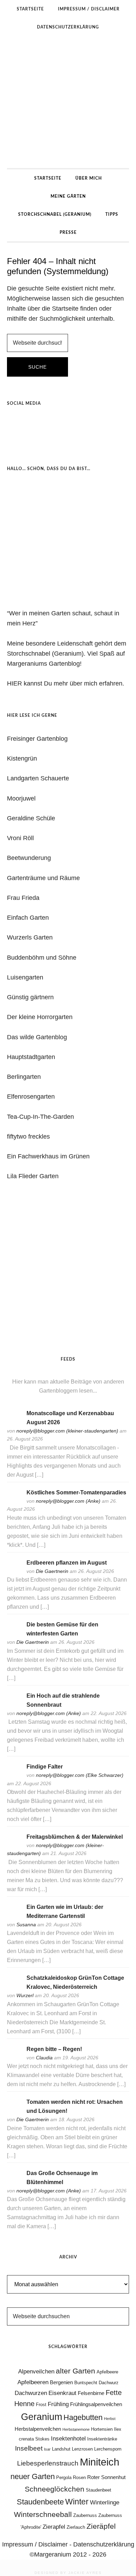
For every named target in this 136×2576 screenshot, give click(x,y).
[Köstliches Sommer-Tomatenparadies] (14, 1502)
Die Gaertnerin (52, 1571)
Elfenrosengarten (31, 1097)
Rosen (79, 2477)
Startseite (65, 309)
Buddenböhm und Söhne (42, 958)
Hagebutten (83, 2417)
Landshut (61, 2449)
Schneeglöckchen (55, 2489)
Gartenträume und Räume (43, 878)
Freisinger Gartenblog (37, 739)
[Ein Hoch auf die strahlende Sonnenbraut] (14, 1705)
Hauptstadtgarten (31, 1057)
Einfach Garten (28, 918)
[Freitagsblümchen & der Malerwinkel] (14, 1846)
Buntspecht (86, 2383)
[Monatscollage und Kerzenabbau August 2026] (14, 1423)
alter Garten (75, 2371)
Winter (77, 2502)
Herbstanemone (76, 2429)
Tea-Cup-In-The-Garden (40, 1117)
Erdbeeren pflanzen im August (67, 1563)
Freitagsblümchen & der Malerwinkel (75, 1837)
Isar (47, 2449)
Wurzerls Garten (30, 937)
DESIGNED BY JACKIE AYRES (68, 2573)
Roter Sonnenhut (106, 2477)
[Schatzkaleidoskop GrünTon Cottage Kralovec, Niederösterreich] (14, 1987)
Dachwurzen (31, 2393)
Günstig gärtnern (30, 997)
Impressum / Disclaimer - (38, 2544)
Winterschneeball (43, 2515)
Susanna (26, 1925)
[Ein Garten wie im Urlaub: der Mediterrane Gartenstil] (14, 1916)
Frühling (58, 2404)
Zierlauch (76, 2527)
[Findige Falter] (14, 1776)
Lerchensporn (108, 2449)
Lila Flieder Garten (33, 1176)
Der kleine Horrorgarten (40, 1017)
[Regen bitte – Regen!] (14, 2058)
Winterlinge (105, 2502)
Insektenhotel (68, 2438)
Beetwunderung (29, 858)
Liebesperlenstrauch (48, 2463)
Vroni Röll (20, 838)
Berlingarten (24, 1077)
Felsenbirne (91, 2393)
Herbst (110, 2419)
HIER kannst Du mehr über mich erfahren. (66, 683)
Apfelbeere (107, 2372)
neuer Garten (33, 2476)
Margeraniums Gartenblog (68, 102)
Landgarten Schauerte (38, 778)
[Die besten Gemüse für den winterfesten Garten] (14, 1634)
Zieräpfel (101, 2526)
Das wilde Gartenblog (37, 1037)
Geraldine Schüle (31, 818)
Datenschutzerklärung (104, 2544)
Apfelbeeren (33, 2382)
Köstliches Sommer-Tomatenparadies (76, 1492)
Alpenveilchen (36, 2371)
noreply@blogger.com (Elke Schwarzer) (80, 1775)
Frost (41, 2405)
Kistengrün (22, 758)
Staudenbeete (40, 2502)
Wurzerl (25, 1995)
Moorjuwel (21, 798)
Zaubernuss (85, 2515)
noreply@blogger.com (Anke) (68, 1501)
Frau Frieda (23, 898)
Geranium (41, 2417)
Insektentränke (102, 2439)
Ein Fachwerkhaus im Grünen (48, 1156)
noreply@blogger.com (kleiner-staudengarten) (67, 1431)
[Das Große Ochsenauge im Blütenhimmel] (14, 2183)
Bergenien (61, 2382)
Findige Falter (45, 1767)
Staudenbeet (99, 2490)
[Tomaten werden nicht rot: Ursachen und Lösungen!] (14, 2111)
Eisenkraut (62, 2393)
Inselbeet (29, 2448)
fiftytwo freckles (28, 1137)
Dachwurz (109, 2383)
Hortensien (102, 2429)
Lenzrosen (82, 2449)
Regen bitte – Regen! (54, 2049)
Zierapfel (54, 2527)
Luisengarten (25, 977)
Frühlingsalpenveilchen (96, 2404)
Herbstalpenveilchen (38, 2429)
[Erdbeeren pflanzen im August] (14, 1572)
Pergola (64, 2477)
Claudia (44, 2058)
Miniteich (100, 2462)
